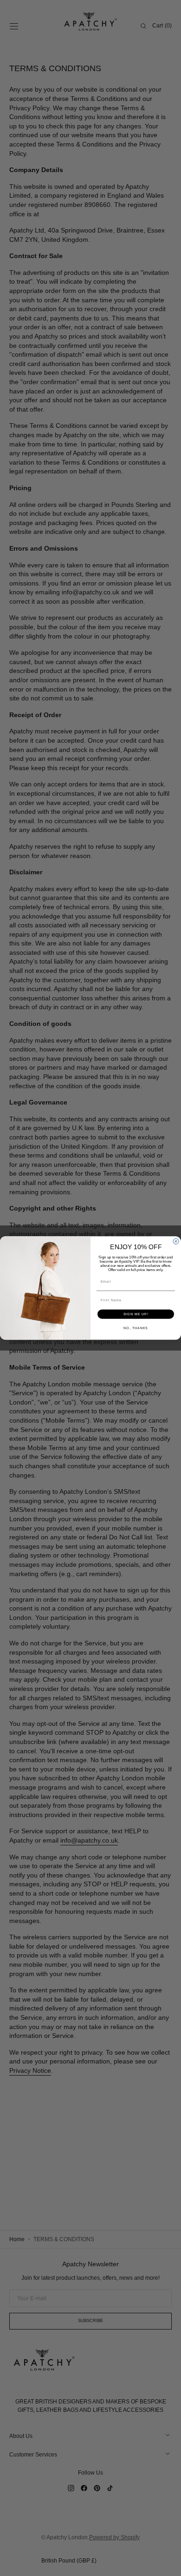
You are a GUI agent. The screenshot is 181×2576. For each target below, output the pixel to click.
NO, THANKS (136, 1328)
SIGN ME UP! (136, 1314)
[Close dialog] (176, 1241)
